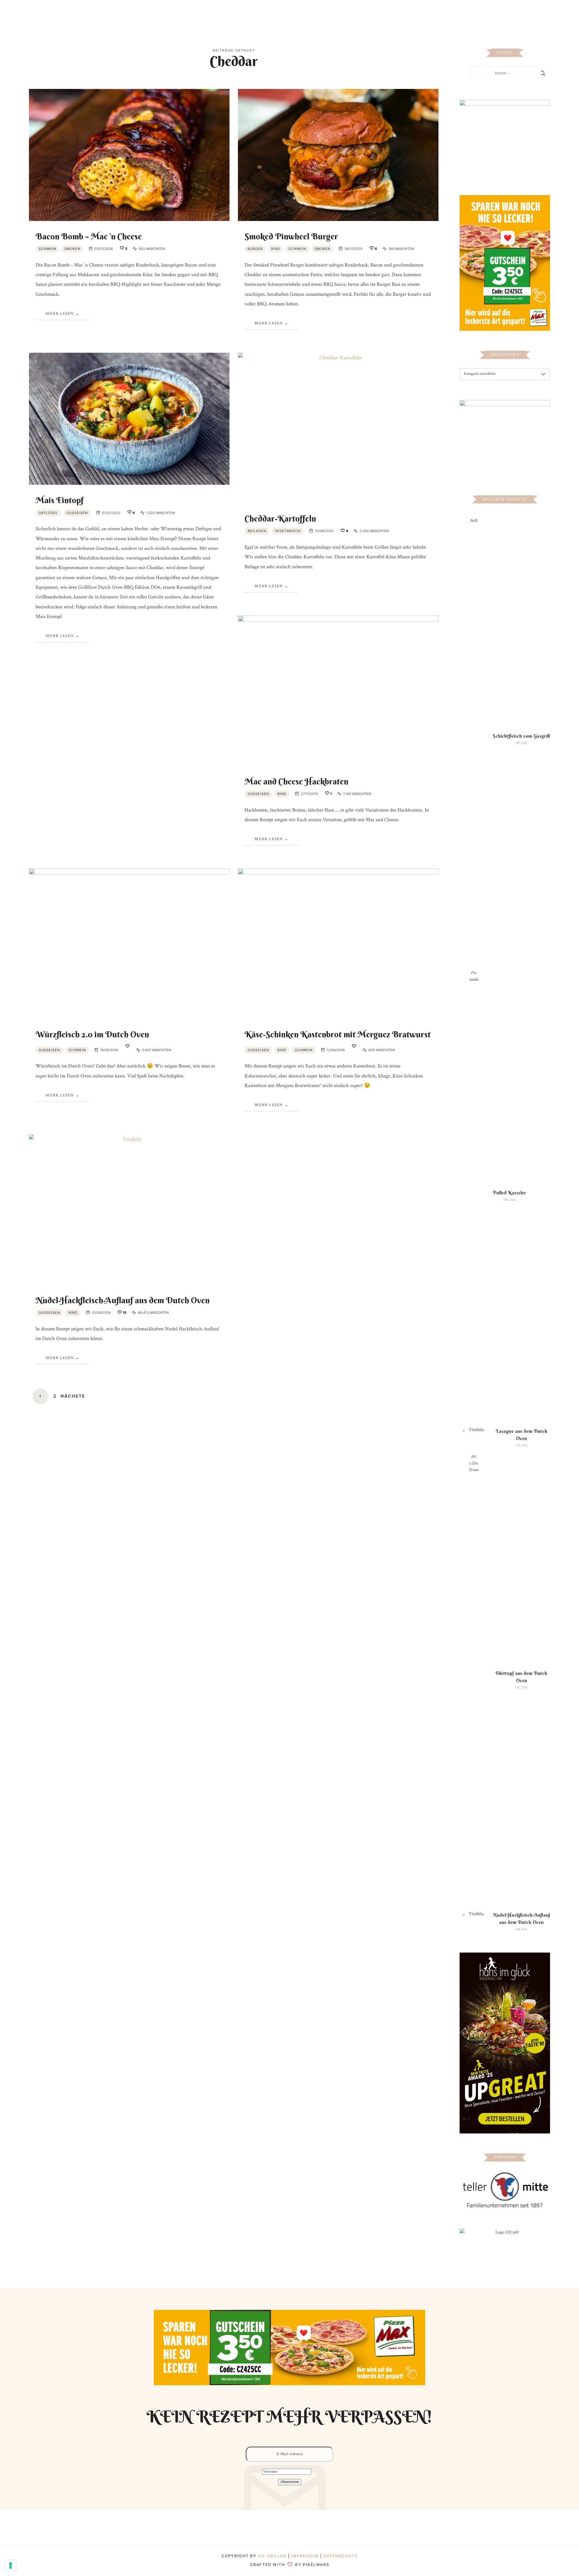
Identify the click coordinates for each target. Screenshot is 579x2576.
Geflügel (48, 513)
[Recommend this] (127, 1047)
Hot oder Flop (303, 13)
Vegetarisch (288, 531)
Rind (276, 249)
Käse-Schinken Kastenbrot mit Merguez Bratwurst (338, 1034)
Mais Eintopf (60, 500)
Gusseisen (77, 513)
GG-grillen (272, 2556)
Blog (221, 13)
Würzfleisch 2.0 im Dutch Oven (92, 1034)
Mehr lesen (60, 314)
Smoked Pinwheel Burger (292, 236)
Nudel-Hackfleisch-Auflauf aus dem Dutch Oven (123, 1300)
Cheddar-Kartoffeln (280, 519)
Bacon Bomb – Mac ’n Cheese (89, 236)
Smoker (72, 249)
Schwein (47, 249)
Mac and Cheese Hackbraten (296, 781)
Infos (358, 13)
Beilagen (257, 531)
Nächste (73, 1396)
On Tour (335, 13)
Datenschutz (340, 2556)
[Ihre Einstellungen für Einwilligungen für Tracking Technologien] (11, 2565)
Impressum (306, 2556)
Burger (255, 249)
